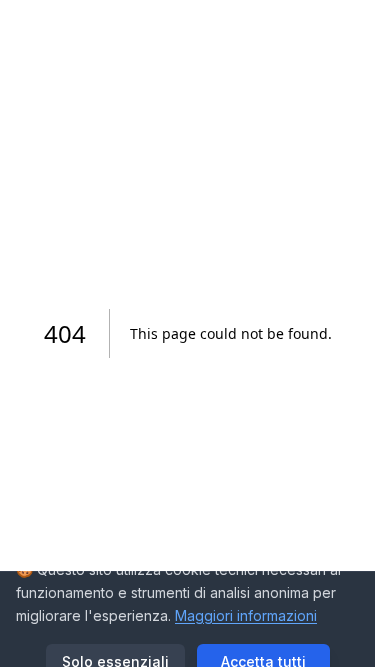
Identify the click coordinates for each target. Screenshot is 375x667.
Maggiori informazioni (246, 615)
